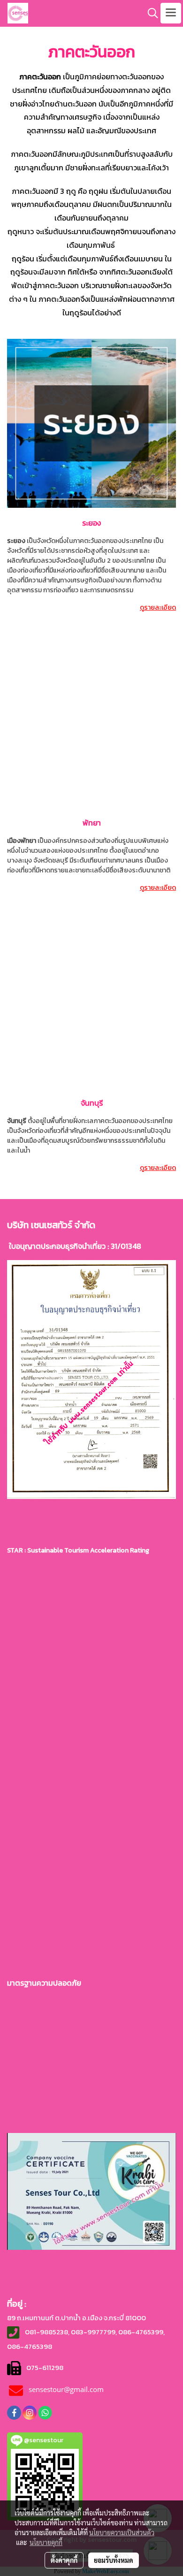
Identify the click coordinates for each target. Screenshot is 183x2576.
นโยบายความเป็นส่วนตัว (122, 2532)
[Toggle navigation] (171, 13)
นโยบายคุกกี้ (46, 2542)
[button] (150, 13)
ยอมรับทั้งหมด (114, 2560)
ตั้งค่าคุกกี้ (64, 2560)
